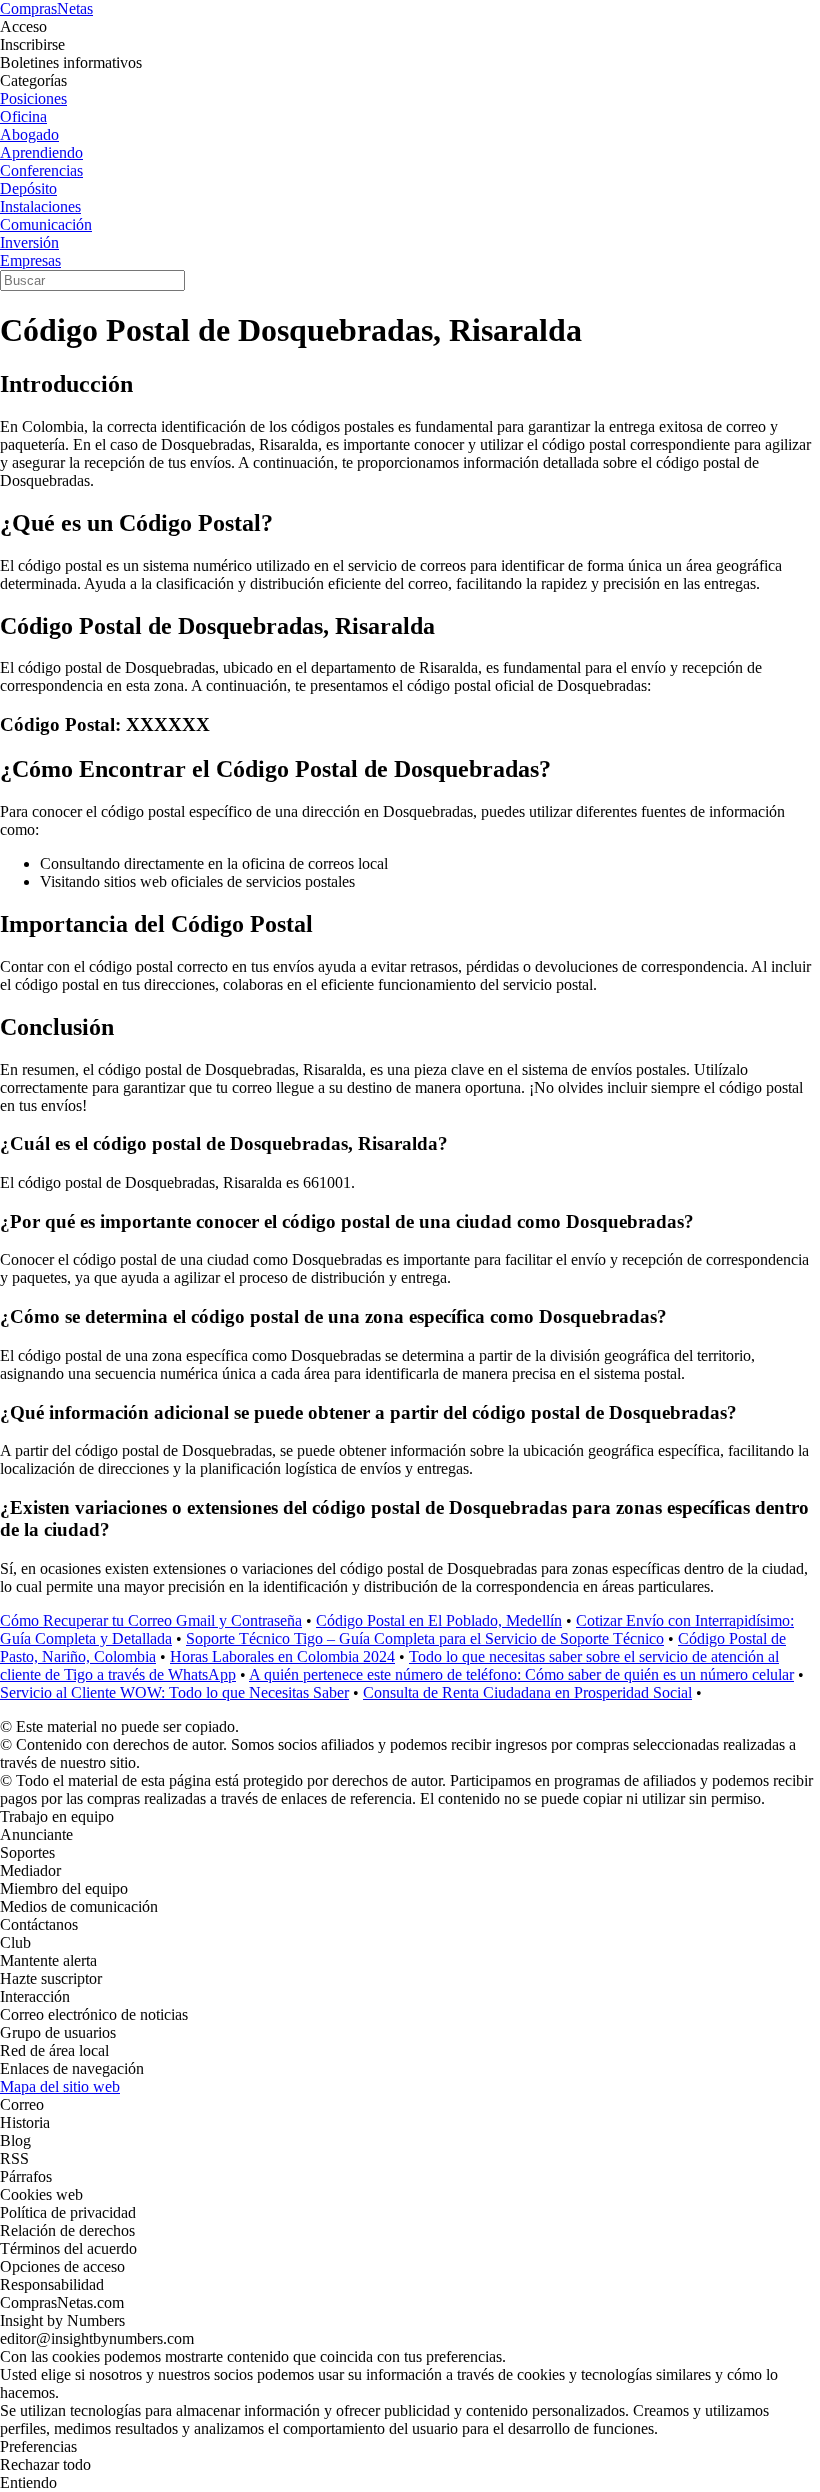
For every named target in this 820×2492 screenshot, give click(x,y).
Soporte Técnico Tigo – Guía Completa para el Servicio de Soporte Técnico (425, 1638)
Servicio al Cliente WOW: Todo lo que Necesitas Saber (174, 1692)
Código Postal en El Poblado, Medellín (439, 1620)
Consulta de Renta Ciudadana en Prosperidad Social (527, 1692)
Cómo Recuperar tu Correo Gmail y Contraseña (151, 1620)
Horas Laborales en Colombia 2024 (282, 1656)
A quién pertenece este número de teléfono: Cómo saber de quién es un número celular (521, 1674)
